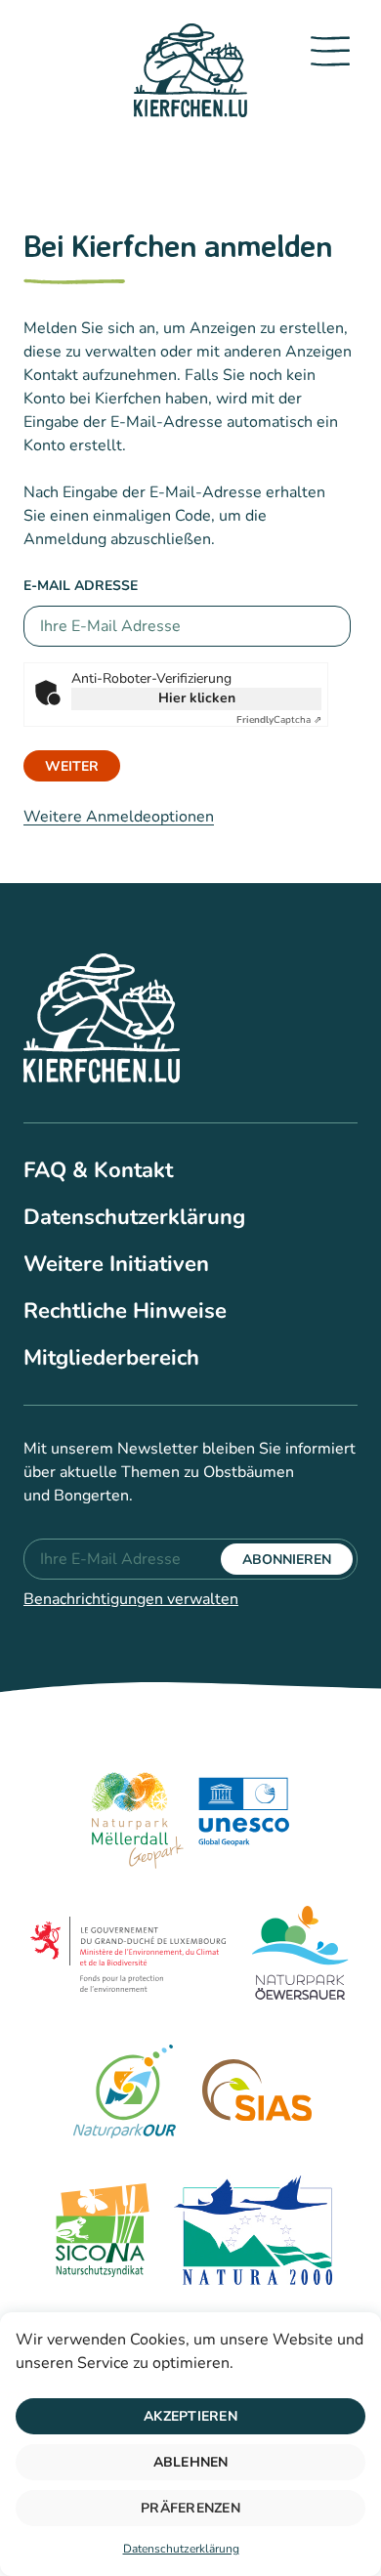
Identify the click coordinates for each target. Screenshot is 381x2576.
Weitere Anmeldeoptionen (119, 817)
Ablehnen (191, 2462)
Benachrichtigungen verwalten (131, 1599)
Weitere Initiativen (116, 1264)
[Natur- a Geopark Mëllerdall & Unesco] (190, 1817)
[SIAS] (257, 2094)
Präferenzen (190, 2508)
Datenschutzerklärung (181, 2549)
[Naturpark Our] (124, 2094)
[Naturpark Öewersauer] (300, 1956)
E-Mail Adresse (81, 586)
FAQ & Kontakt (98, 1170)
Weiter (72, 766)
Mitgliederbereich (111, 1358)
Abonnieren (287, 1560)
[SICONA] (100, 2233)
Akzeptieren (190, 2416)
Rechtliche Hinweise (125, 1311)
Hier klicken (197, 698)
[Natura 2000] (254, 2233)
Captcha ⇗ (279, 720)
